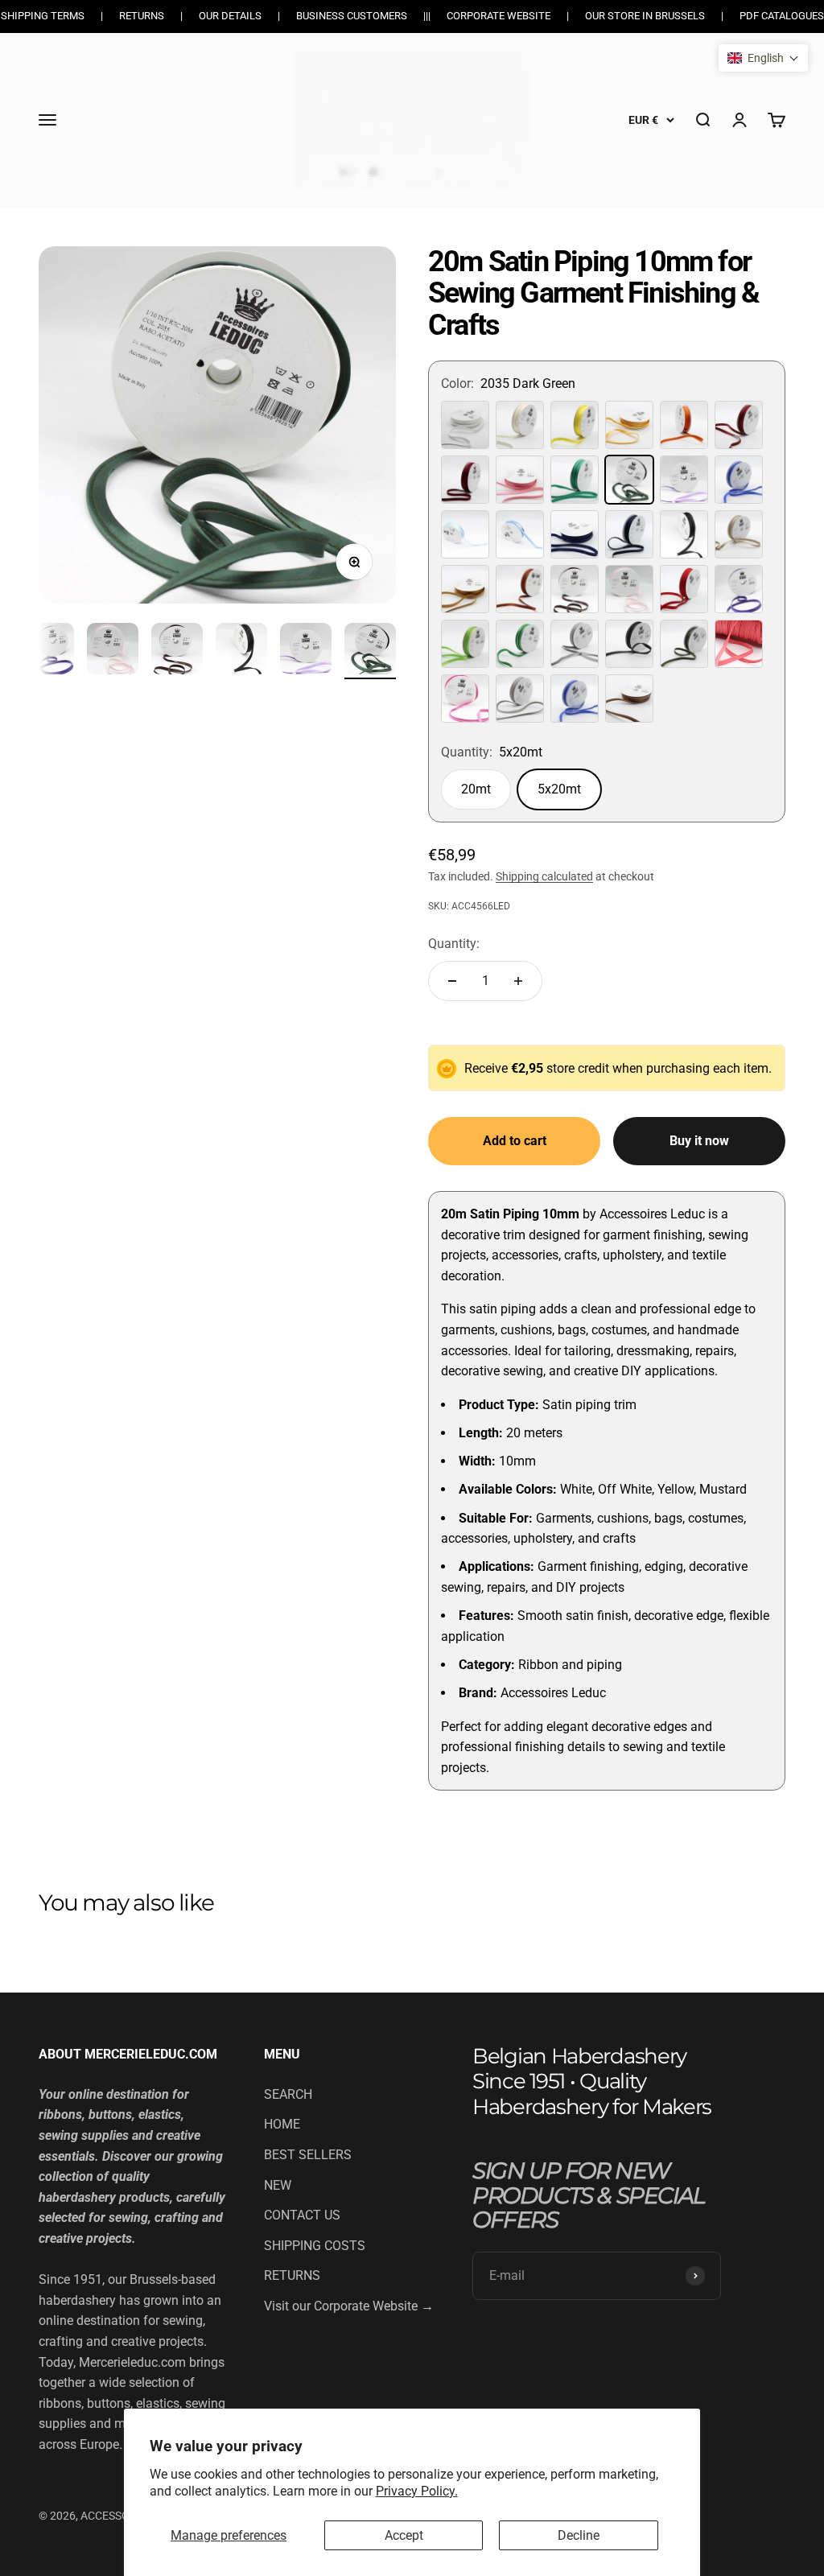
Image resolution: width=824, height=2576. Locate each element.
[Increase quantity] (518, 981)
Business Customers (352, 16)
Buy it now (699, 1141)
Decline (579, 2535)
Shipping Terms (43, 16)
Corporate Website (499, 16)
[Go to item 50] (370, 651)
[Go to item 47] (177, 651)
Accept (404, 2535)
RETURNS (292, 2275)
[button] (763, 58)
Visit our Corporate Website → (349, 2306)
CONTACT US (302, 2215)
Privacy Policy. (417, 2491)
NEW (278, 2185)
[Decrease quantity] (452, 981)
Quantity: (454, 944)
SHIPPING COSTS (315, 2246)
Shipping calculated (544, 876)
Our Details (230, 16)
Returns (142, 16)
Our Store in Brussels (645, 16)
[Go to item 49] (306, 651)
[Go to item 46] (113, 651)
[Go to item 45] (48, 651)
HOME (282, 2124)
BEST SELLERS (308, 2155)
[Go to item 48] (241, 651)
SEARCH (288, 2094)
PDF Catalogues (782, 16)
